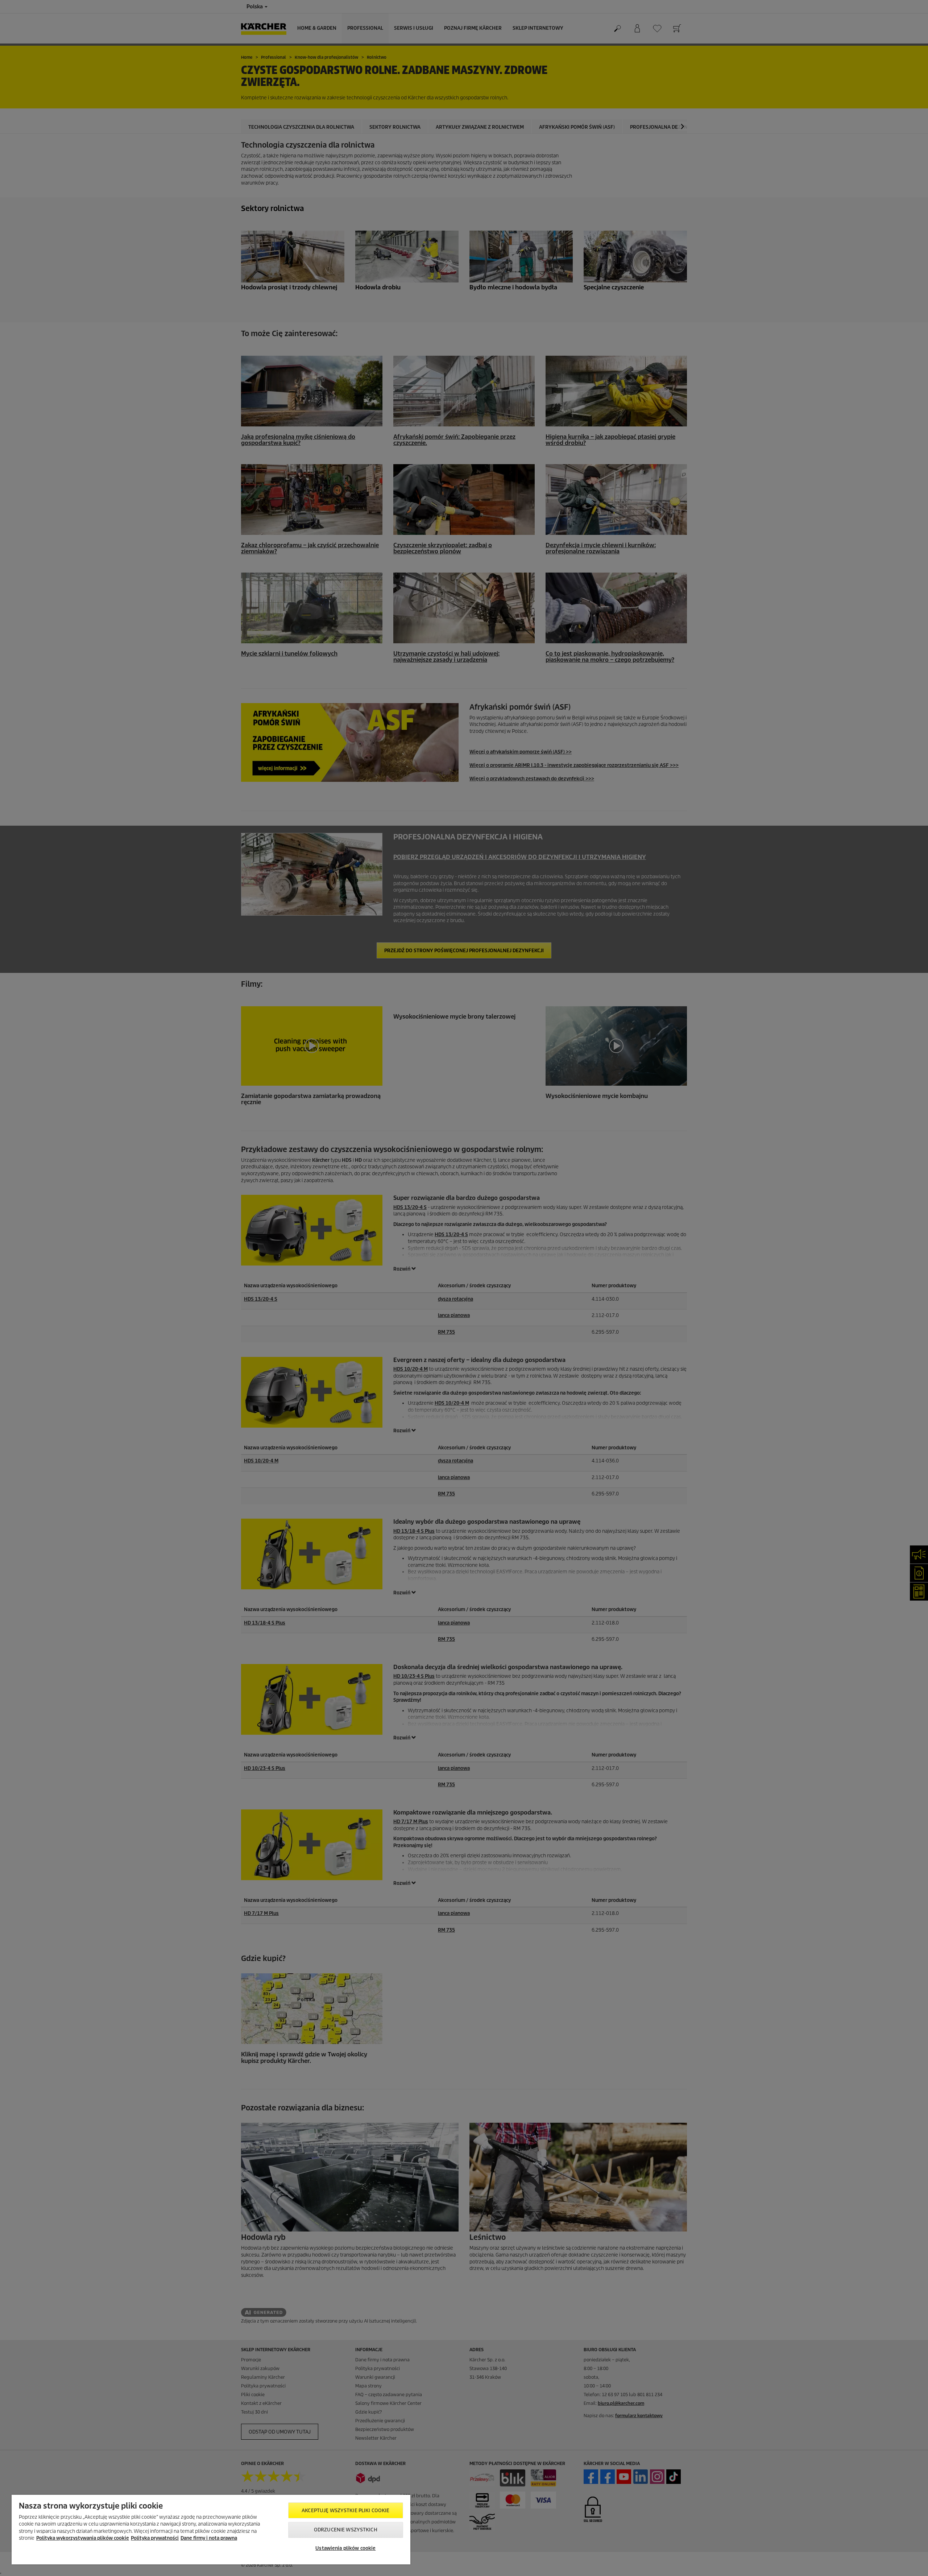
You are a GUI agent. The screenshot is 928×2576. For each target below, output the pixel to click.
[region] (211, 2530)
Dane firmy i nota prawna (209, 2538)
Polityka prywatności (155, 2538)
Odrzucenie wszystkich (346, 2530)
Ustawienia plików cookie (345, 2548)
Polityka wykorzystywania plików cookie (83, 2538)
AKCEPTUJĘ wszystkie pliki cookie (345, 2511)
